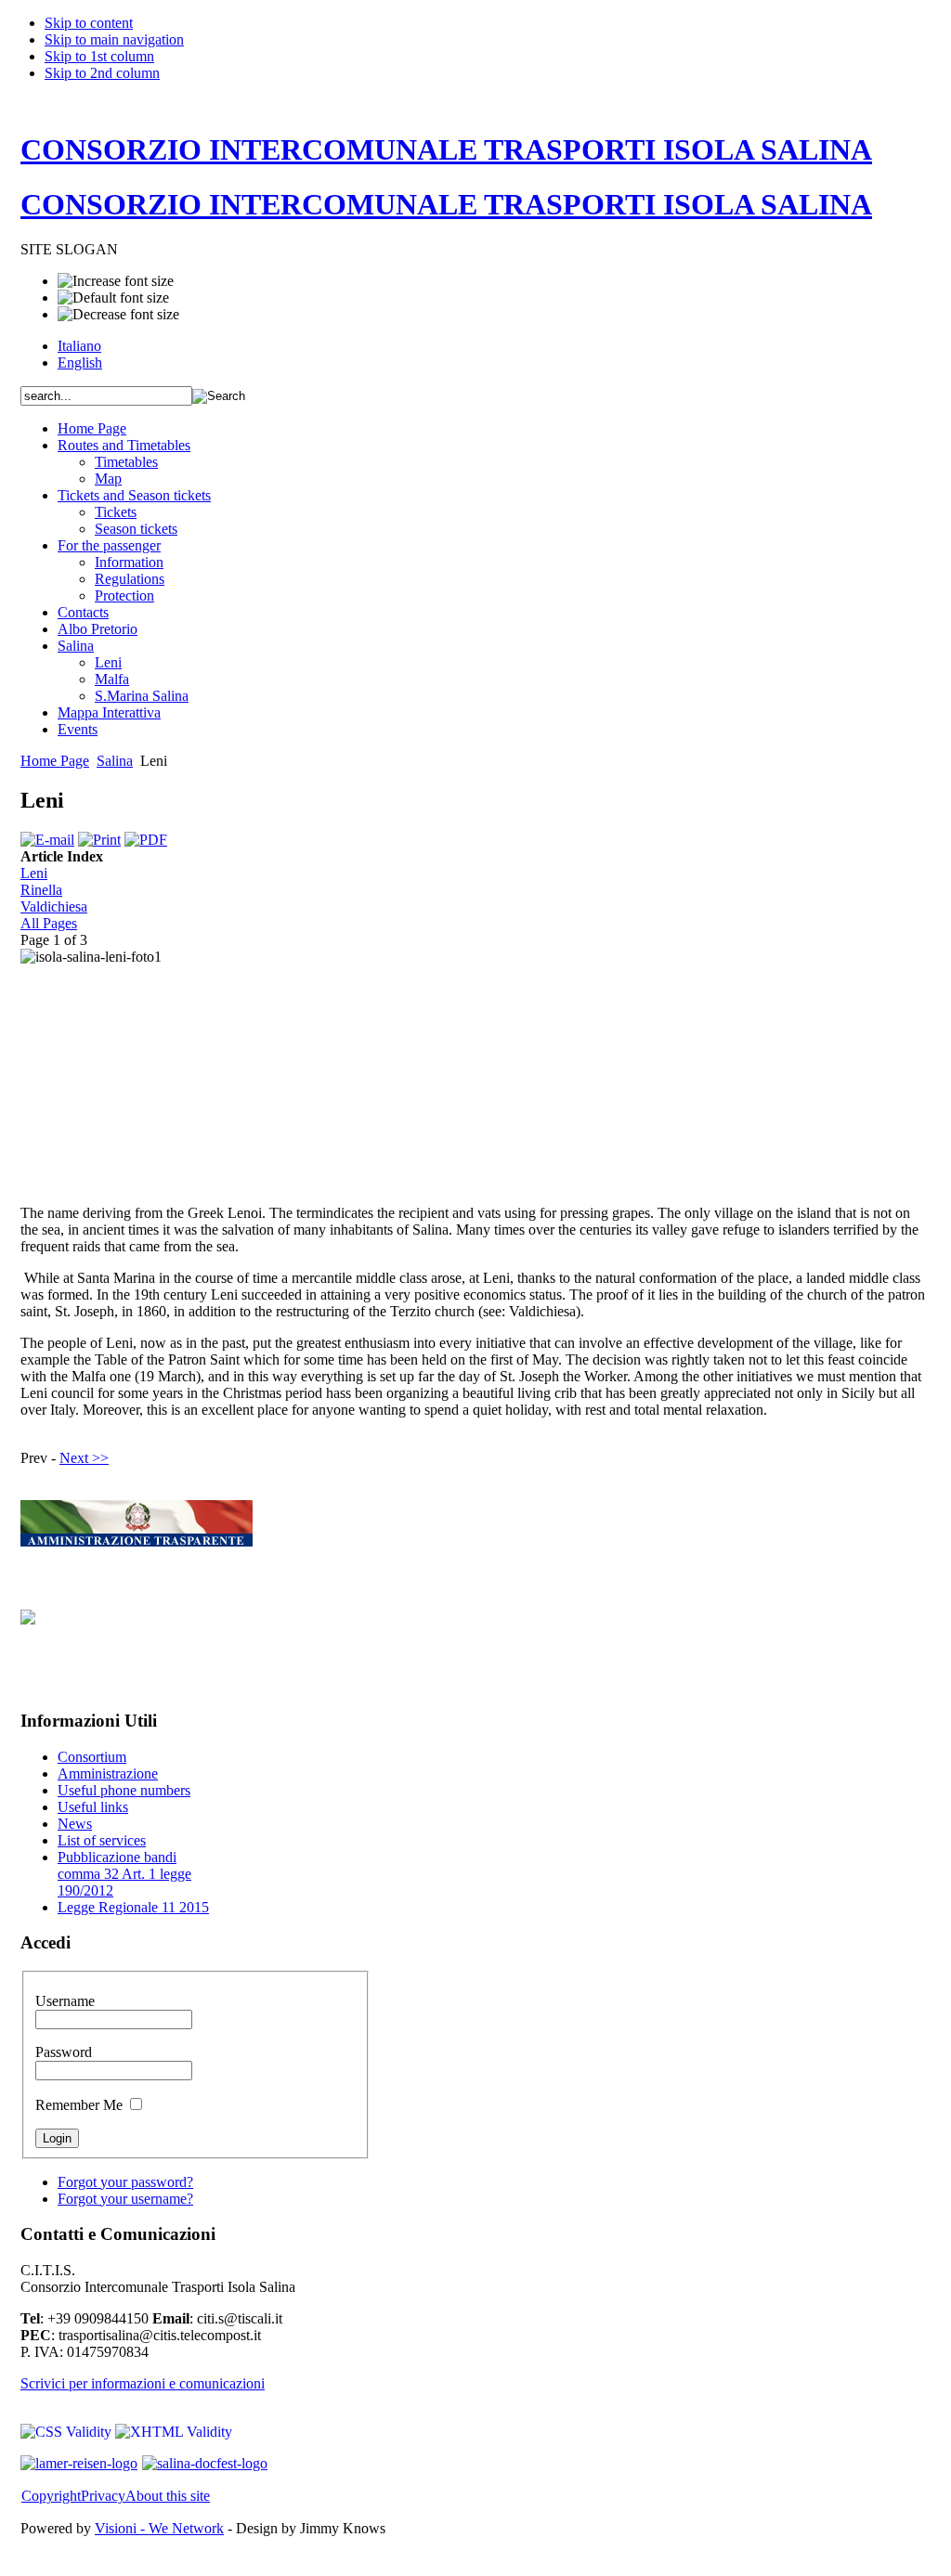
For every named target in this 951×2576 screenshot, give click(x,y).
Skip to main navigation (114, 39)
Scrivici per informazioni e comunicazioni (143, 2383)
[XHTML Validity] (174, 2432)
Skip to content (89, 23)
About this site (168, 2496)
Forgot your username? (125, 2199)
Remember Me (81, 2105)
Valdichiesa (54, 906)
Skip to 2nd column (102, 73)
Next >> (84, 1458)
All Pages (49, 923)
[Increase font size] (116, 281)
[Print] (99, 840)
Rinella (41, 890)
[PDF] (146, 840)
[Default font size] (113, 298)
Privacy (103, 2496)
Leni (34, 873)
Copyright (51, 2496)
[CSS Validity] (68, 2432)
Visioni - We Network (159, 2528)
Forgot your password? (125, 2182)
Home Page (55, 761)
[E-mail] (47, 840)
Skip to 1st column (99, 56)
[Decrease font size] (118, 315)
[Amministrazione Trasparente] (137, 1541)
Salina (115, 761)
